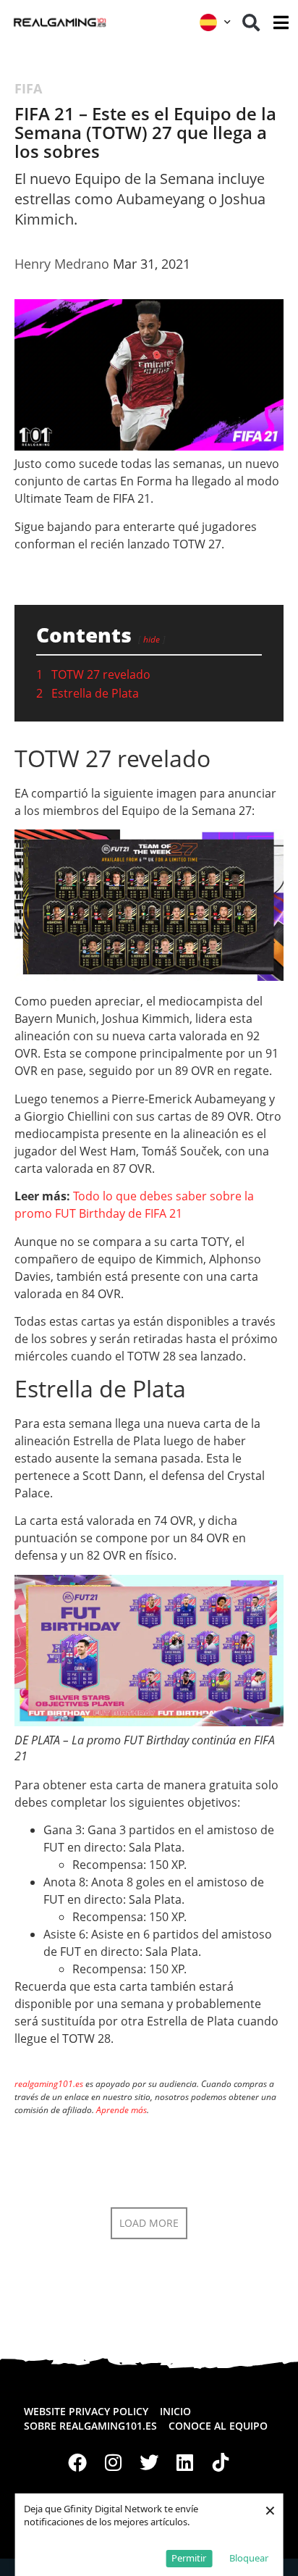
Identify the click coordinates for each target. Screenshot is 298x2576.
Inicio (175, 2411)
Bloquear (249, 2558)
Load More (149, 2223)
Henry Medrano (62, 264)
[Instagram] (114, 2463)
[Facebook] (77, 2463)
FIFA (28, 88)
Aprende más (122, 2110)
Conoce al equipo (218, 2426)
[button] (251, 22)
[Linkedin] (185, 2463)
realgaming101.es (49, 2084)
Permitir (189, 2558)
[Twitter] (149, 2463)
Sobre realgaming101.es (90, 2426)
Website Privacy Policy (86, 2411)
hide (152, 639)
